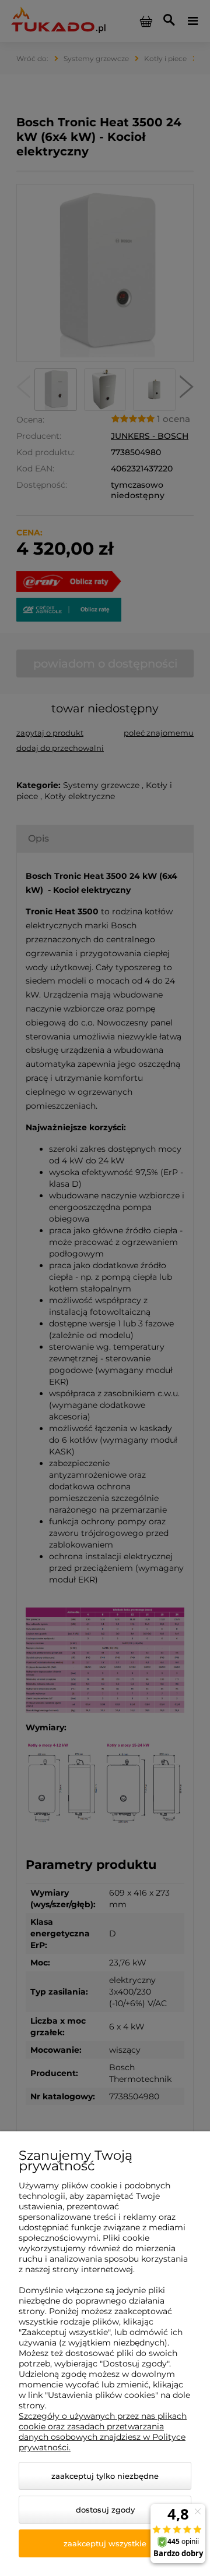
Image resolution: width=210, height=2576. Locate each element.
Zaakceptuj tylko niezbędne (105, 2476)
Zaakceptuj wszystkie (105, 2543)
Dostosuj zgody (105, 2510)
